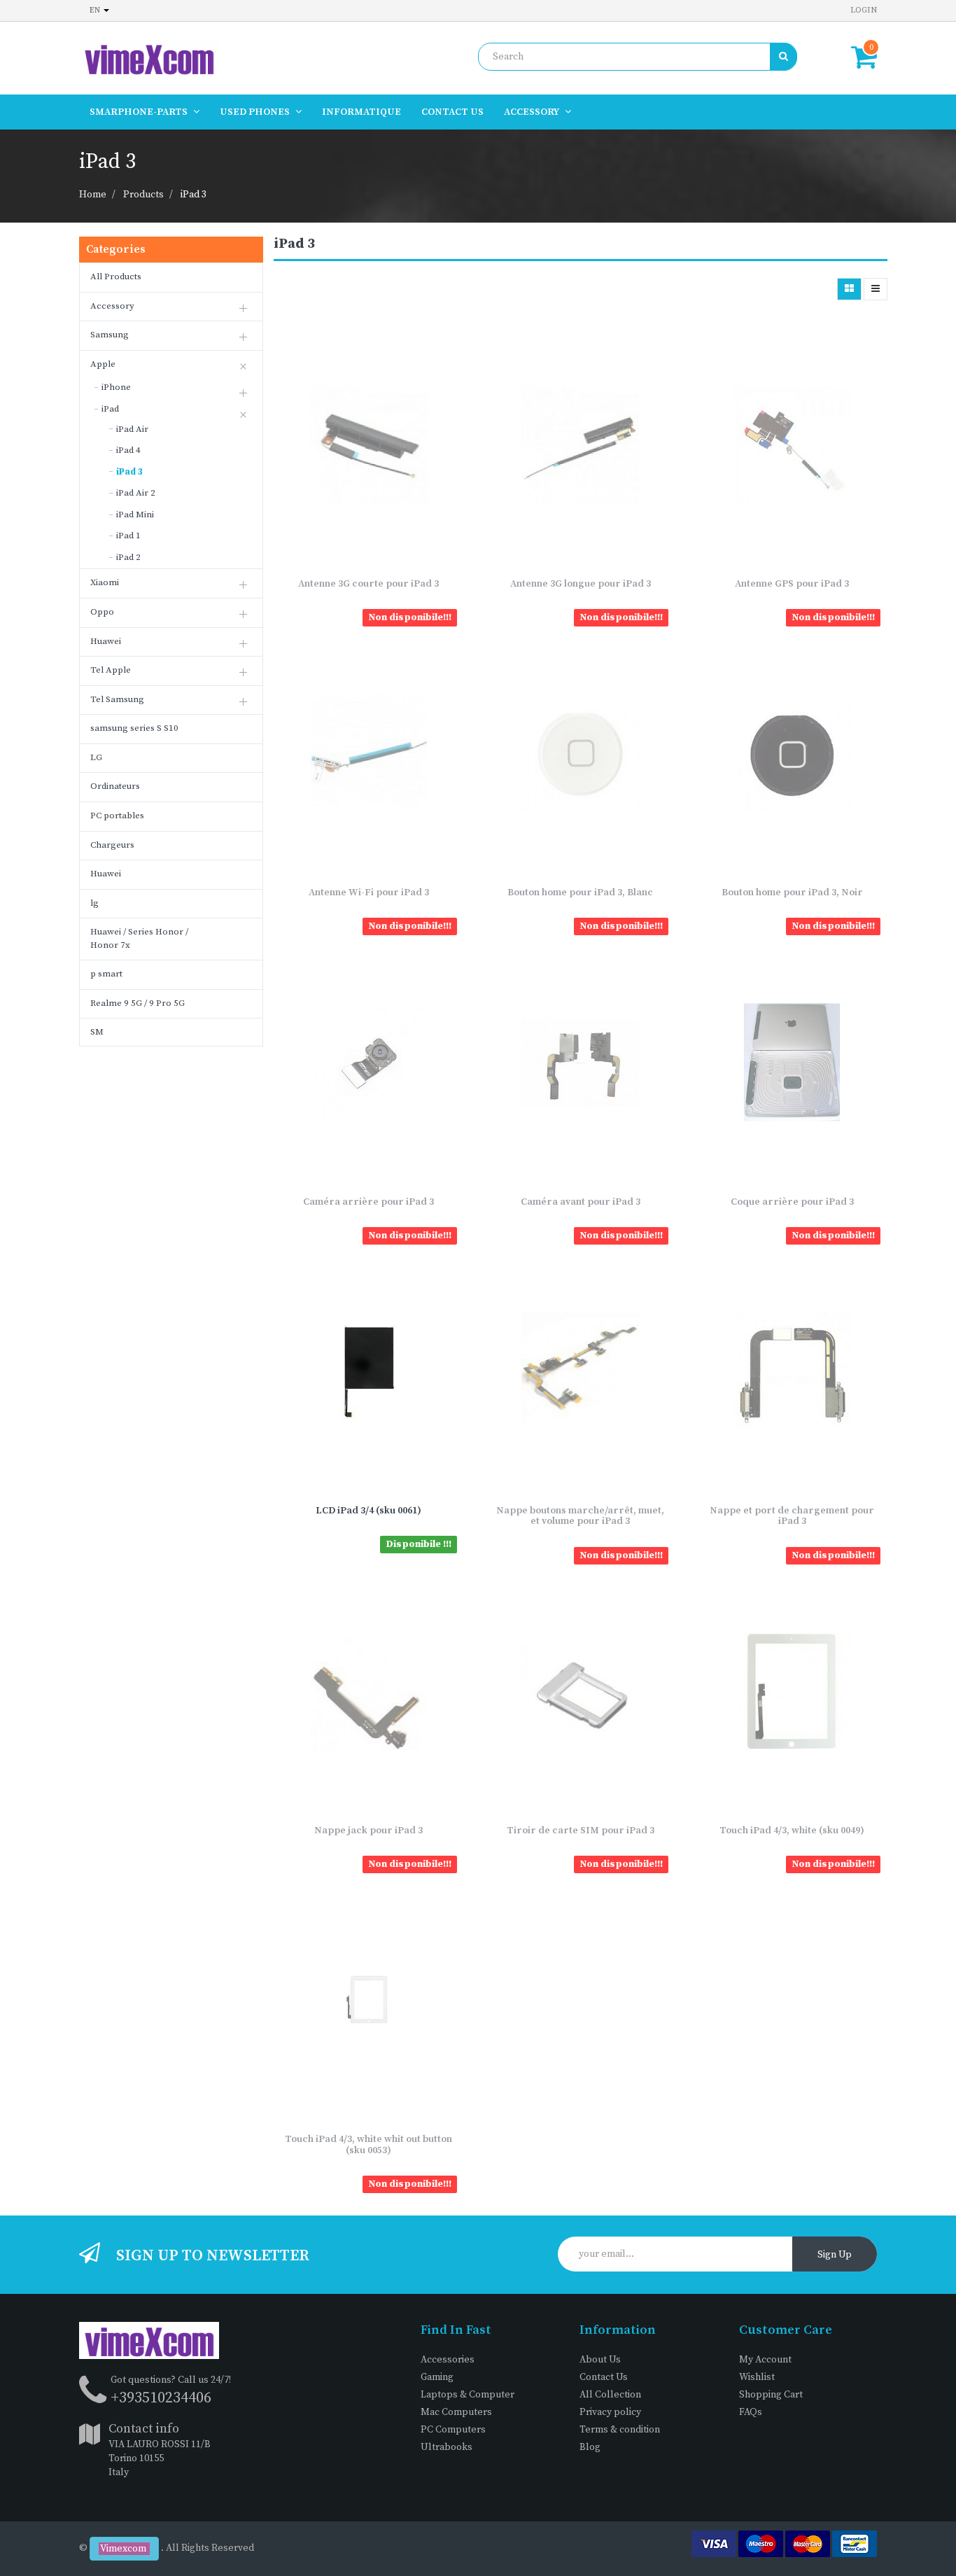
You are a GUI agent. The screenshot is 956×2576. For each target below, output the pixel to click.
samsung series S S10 (134, 728)
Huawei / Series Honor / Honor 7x (139, 938)
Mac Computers (456, 2412)
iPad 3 (194, 195)
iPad (110, 409)
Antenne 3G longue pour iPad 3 (581, 584)
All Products (116, 276)
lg (94, 903)
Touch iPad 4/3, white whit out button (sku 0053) (368, 2144)
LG (96, 757)
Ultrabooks (447, 2447)
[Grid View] (849, 289)
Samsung (110, 335)
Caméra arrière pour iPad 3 (368, 1202)
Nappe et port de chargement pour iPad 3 (792, 1516)
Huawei (106, 641)
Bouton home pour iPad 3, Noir (792, 892)
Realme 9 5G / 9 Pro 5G (138, 1003)
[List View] (876, 289)
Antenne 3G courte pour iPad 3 (368, 584)
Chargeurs (112, 845)
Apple (103, 364)
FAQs (751, 2412)
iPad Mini (135, 514)
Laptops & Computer (468, 2395)
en (96, 10)
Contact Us (604, 2377)
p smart (106, 974)
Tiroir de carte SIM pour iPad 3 (581, 1830)
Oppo (102, 612)
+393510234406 (161, 2398)
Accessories (448, 2360)
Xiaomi (105, 582)
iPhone (116, 387)
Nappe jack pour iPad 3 (368, 1830)
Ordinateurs (115, 786)
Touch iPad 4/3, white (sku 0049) (792, 1830)
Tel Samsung (117, 699)
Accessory (112, 306)
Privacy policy (610, 2412)
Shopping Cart (771, 2395)
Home (93, 195)
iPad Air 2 (136, 493)
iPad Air (132, 429)
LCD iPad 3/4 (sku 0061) (368, 1511)
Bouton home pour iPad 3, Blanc (580, 892)
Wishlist (757, 2377)
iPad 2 (128, 557)
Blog (590, 2447)
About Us (600, 2360)
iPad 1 (128, 535)
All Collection (610, 2395)
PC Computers (453, 2430)
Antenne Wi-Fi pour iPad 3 (369, 892)
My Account (765, 2360)
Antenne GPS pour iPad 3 (792, 584)
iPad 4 (128, 450)
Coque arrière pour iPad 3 (792, 1202)
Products (143, 195)
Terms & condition (620, 2430)
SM (97, 1032)
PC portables (117, 815)
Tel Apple (111, 670)
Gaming (437, 2377)
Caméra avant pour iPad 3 (581, 1202)
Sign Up (835, 2255)
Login (864, 10)
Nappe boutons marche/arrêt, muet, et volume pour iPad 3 (580, 1516)
